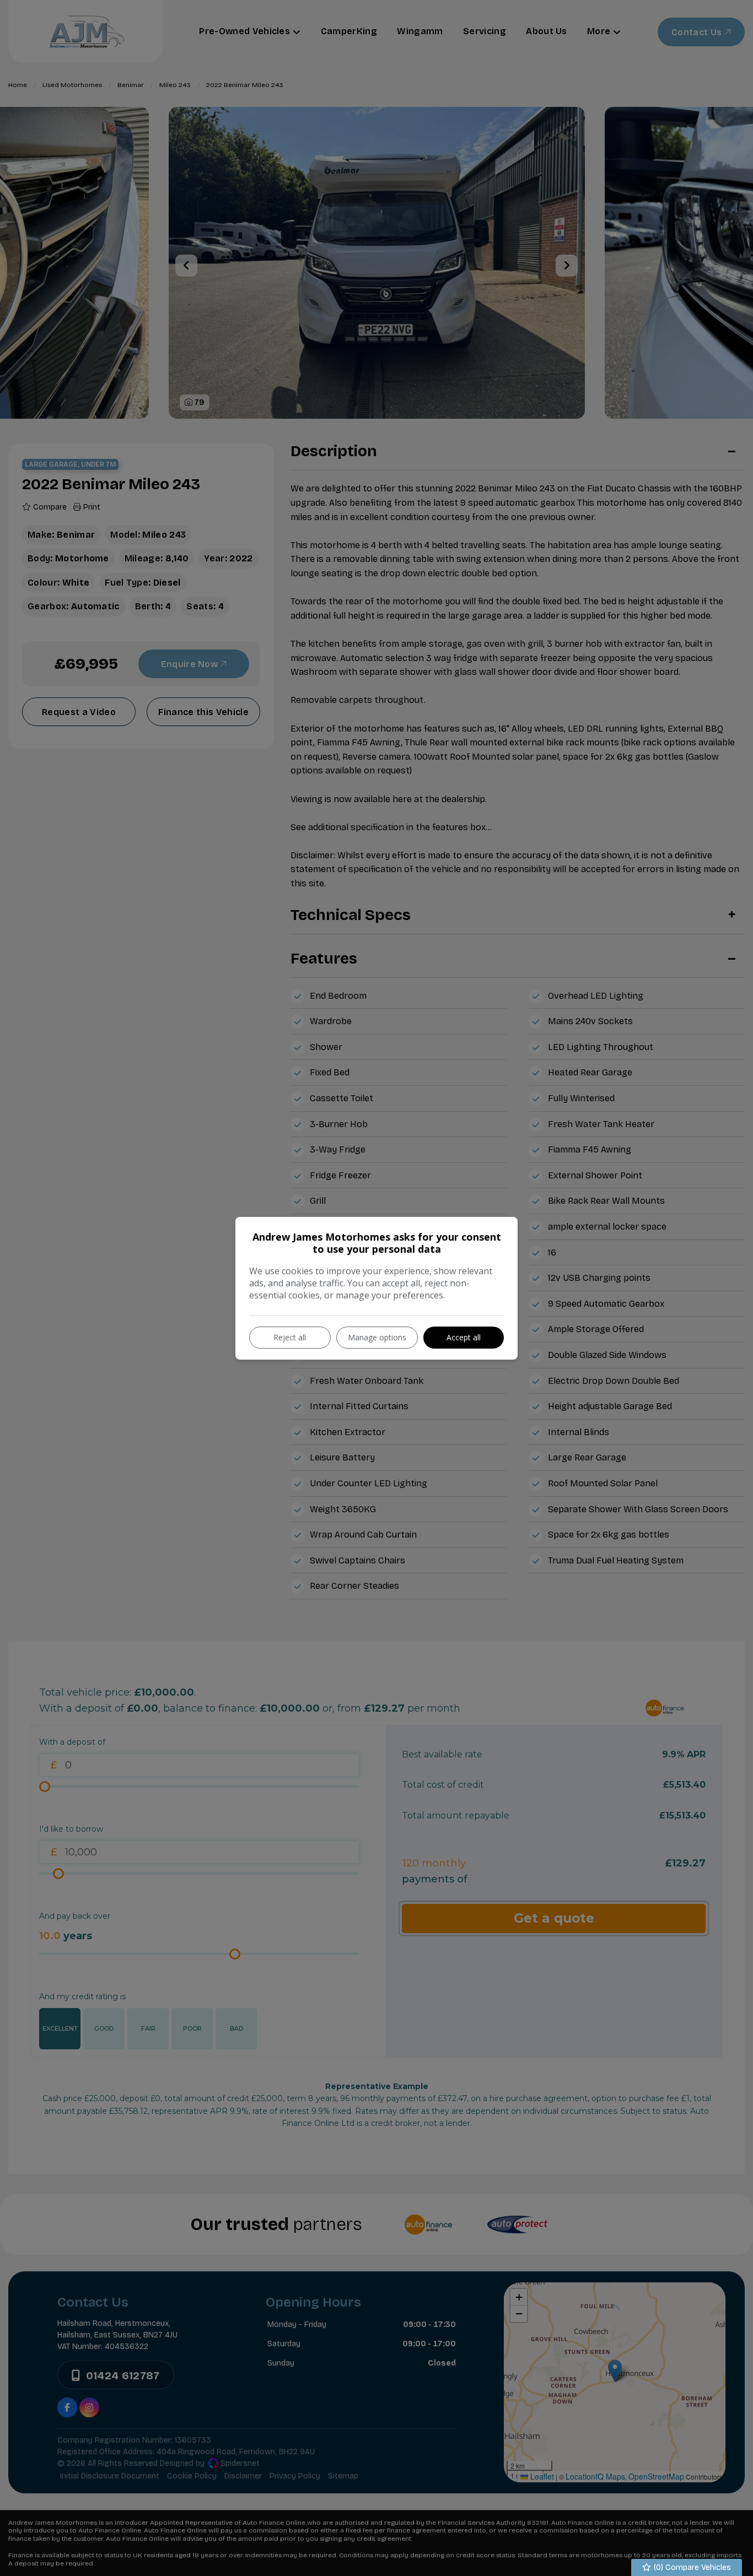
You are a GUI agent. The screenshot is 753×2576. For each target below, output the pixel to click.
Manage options (377, 1337)
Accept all (464, 1337)
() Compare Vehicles (691, 2567)
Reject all (290, 1337)
